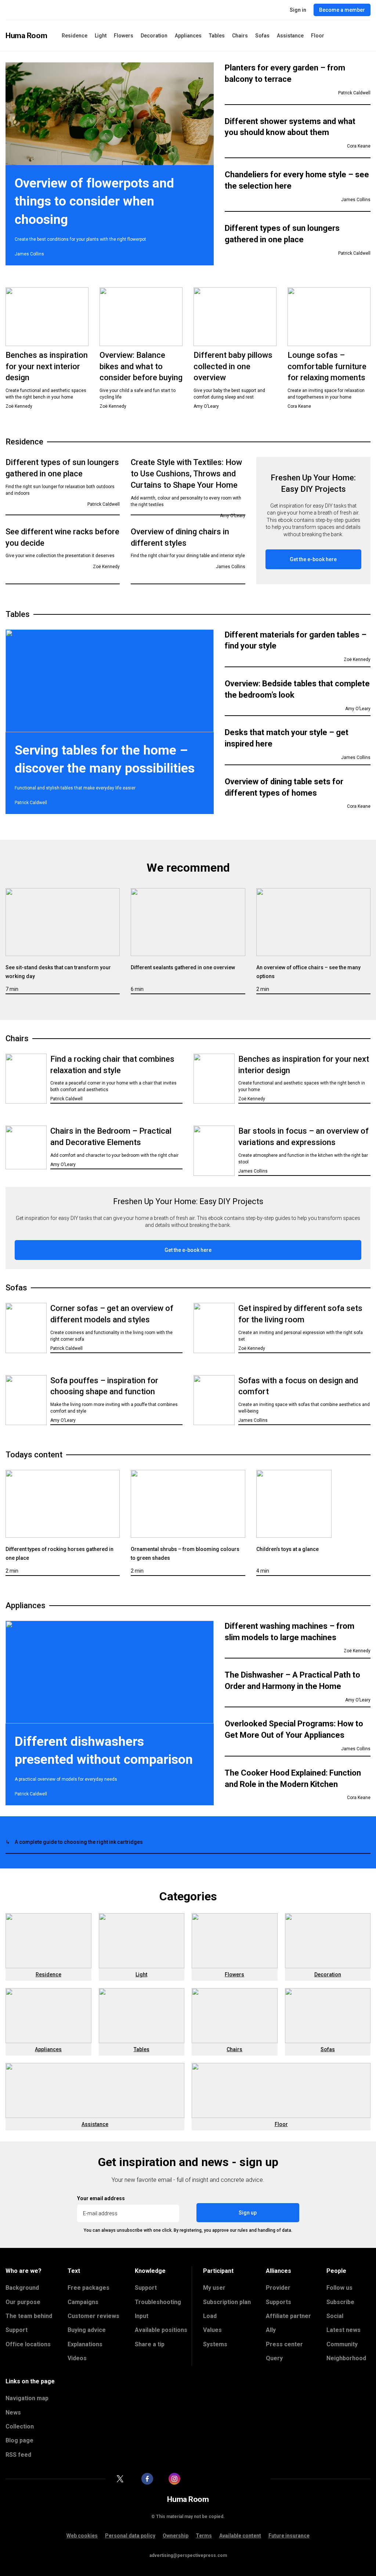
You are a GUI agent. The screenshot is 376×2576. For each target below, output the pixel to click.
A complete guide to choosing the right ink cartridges (79, 1842)
